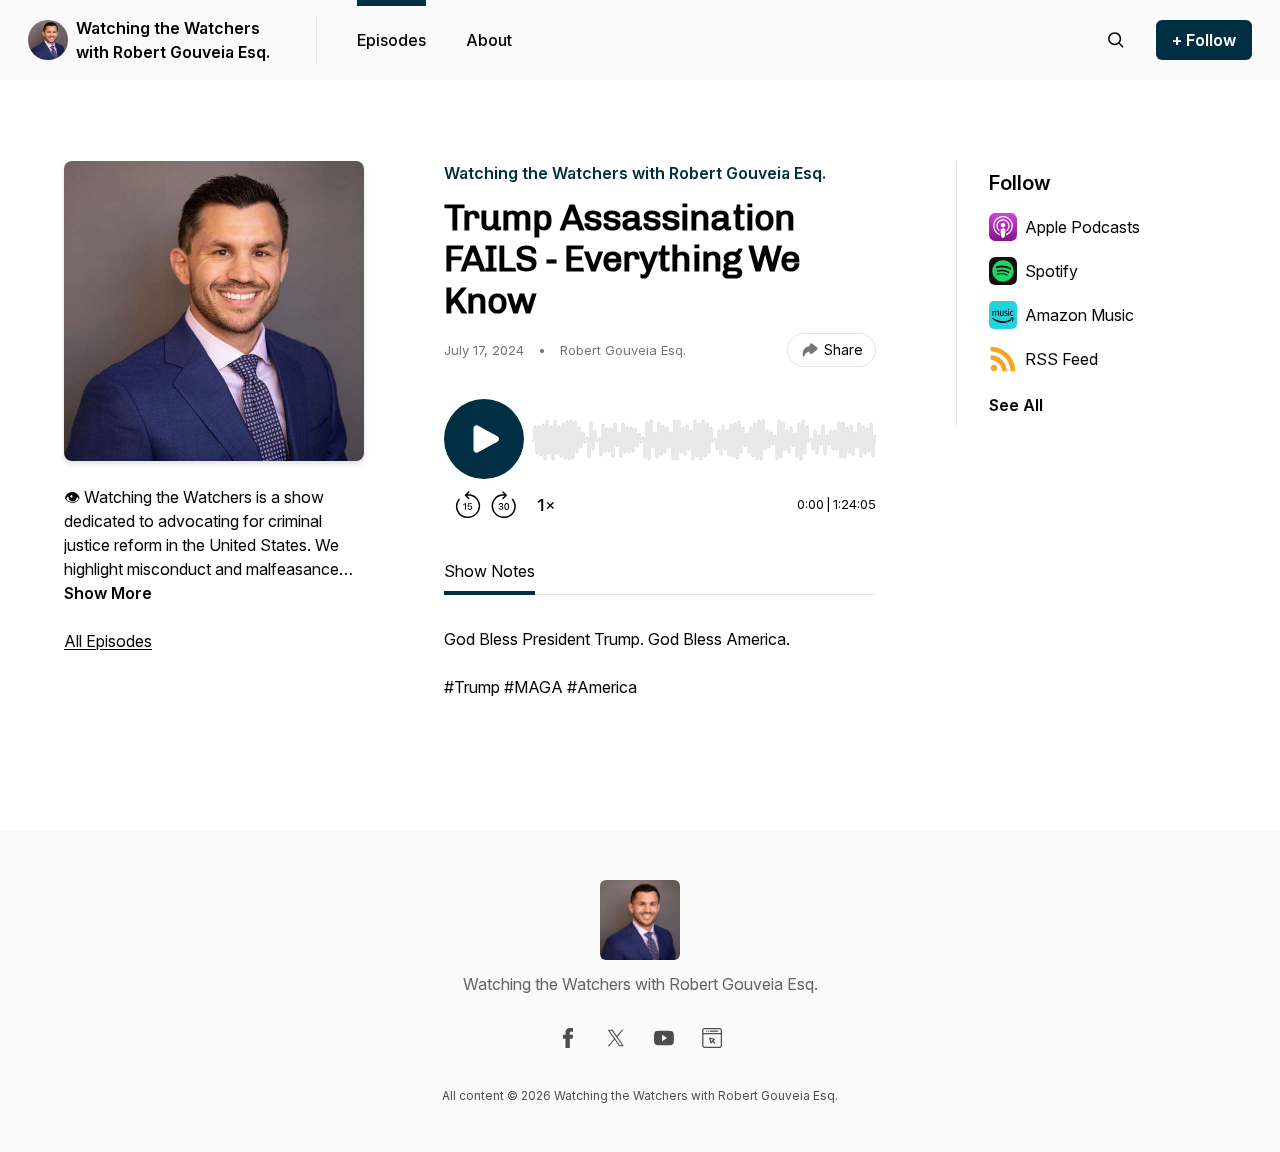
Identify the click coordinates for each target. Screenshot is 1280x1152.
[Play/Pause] (484, 439)
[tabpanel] (660, 673)
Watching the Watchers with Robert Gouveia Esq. (173, 40)
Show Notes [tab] (489, 571)
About (489, 40)
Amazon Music (1079, 315)
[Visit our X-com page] (616, 1038)
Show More (108, 593)
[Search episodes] (1116, 40)
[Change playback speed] (546, 505)
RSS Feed (1061, 359)
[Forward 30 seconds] (504, 505)
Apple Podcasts (1082, 227)
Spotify (1051, 271)
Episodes (391, 40)
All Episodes (108, 641)
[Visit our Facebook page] (568, 1038)
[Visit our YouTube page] (664, 1038)
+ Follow (1204, 40)
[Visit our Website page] (712, 1038)
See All (1016, 405)
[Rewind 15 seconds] (468, 505)
